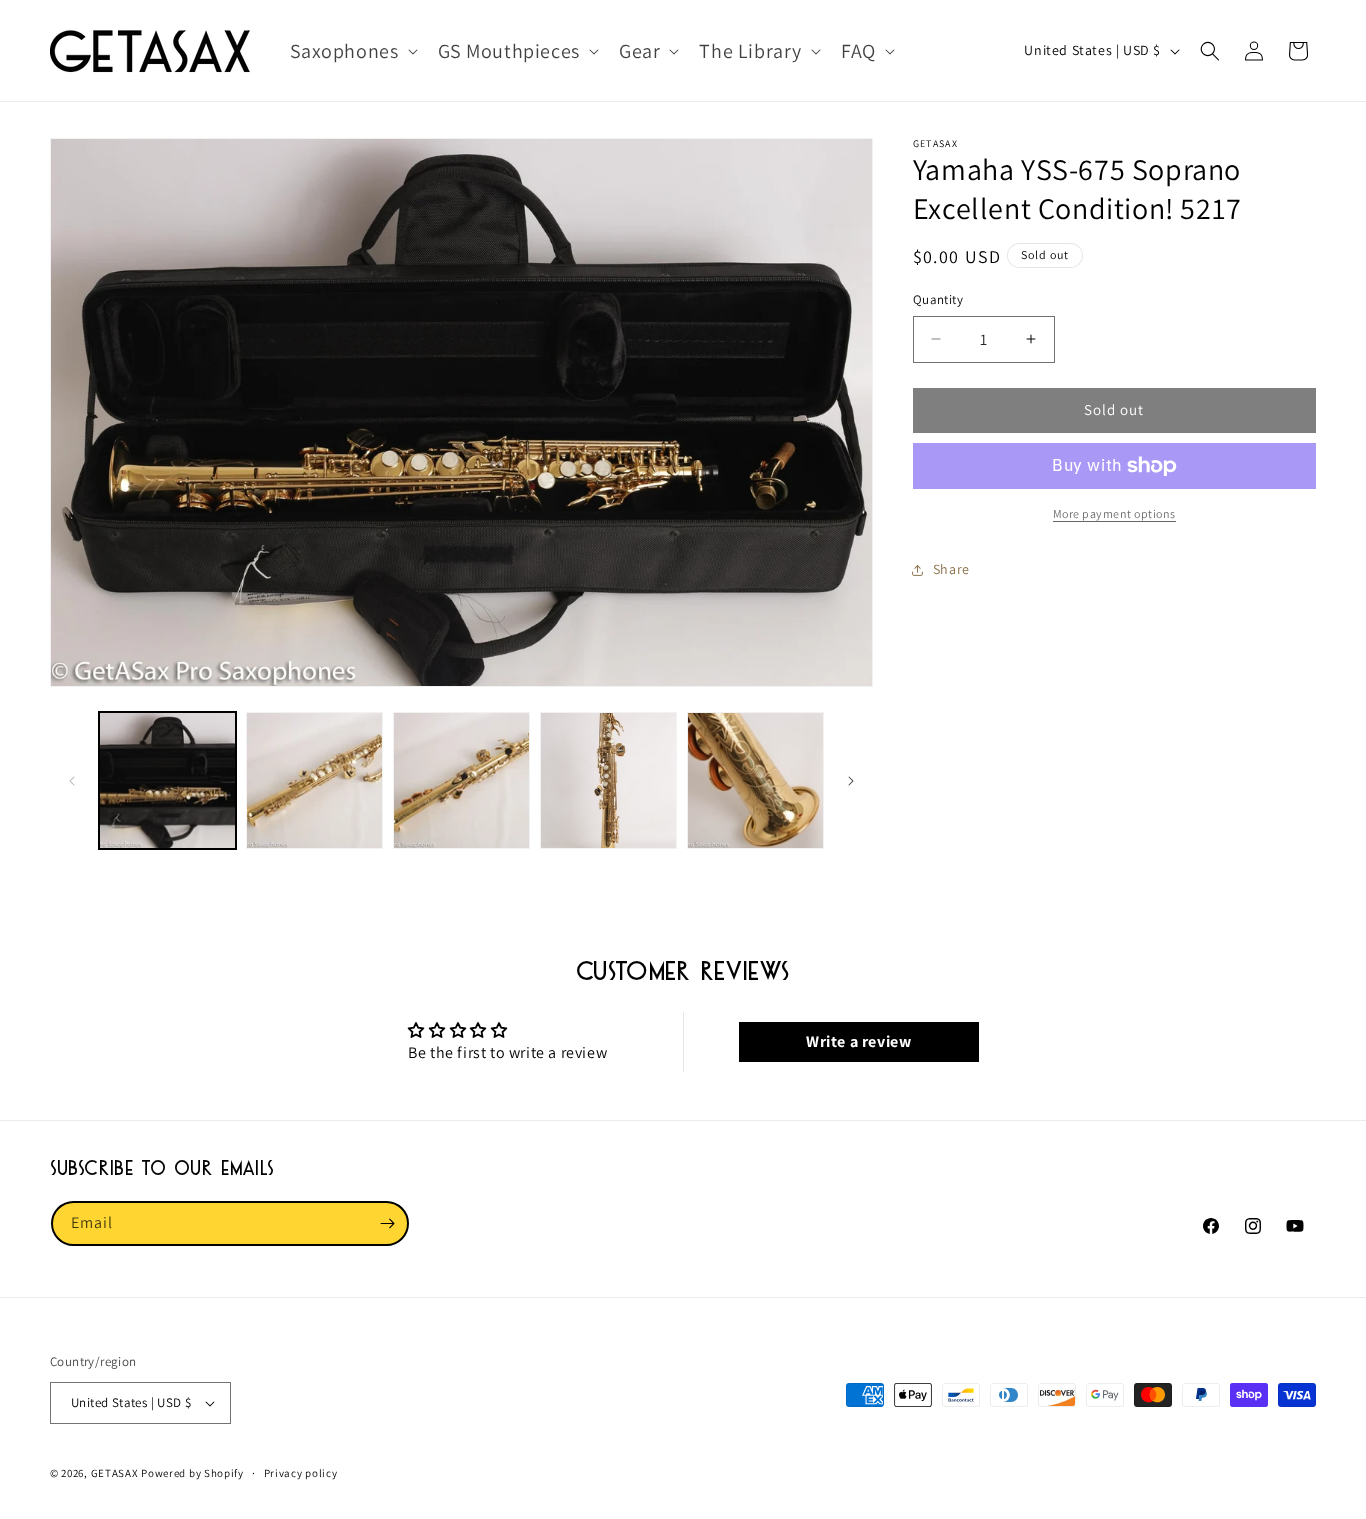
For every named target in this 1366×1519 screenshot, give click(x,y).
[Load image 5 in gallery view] (755, 780)
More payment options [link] (1114, 513)
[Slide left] (72, 781)
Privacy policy (301, 1473)
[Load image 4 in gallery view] (608, 780)
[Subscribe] (387, 1223)
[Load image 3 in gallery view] (461, 780)
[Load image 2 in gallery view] (314, 780)
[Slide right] (851, 781)
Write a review (858, 1041)
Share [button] (951, 569)
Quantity (938, 299)
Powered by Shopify (192, 1473)
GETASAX (115, 1473)
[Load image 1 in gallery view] (167, 780)
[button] (352, 51)
